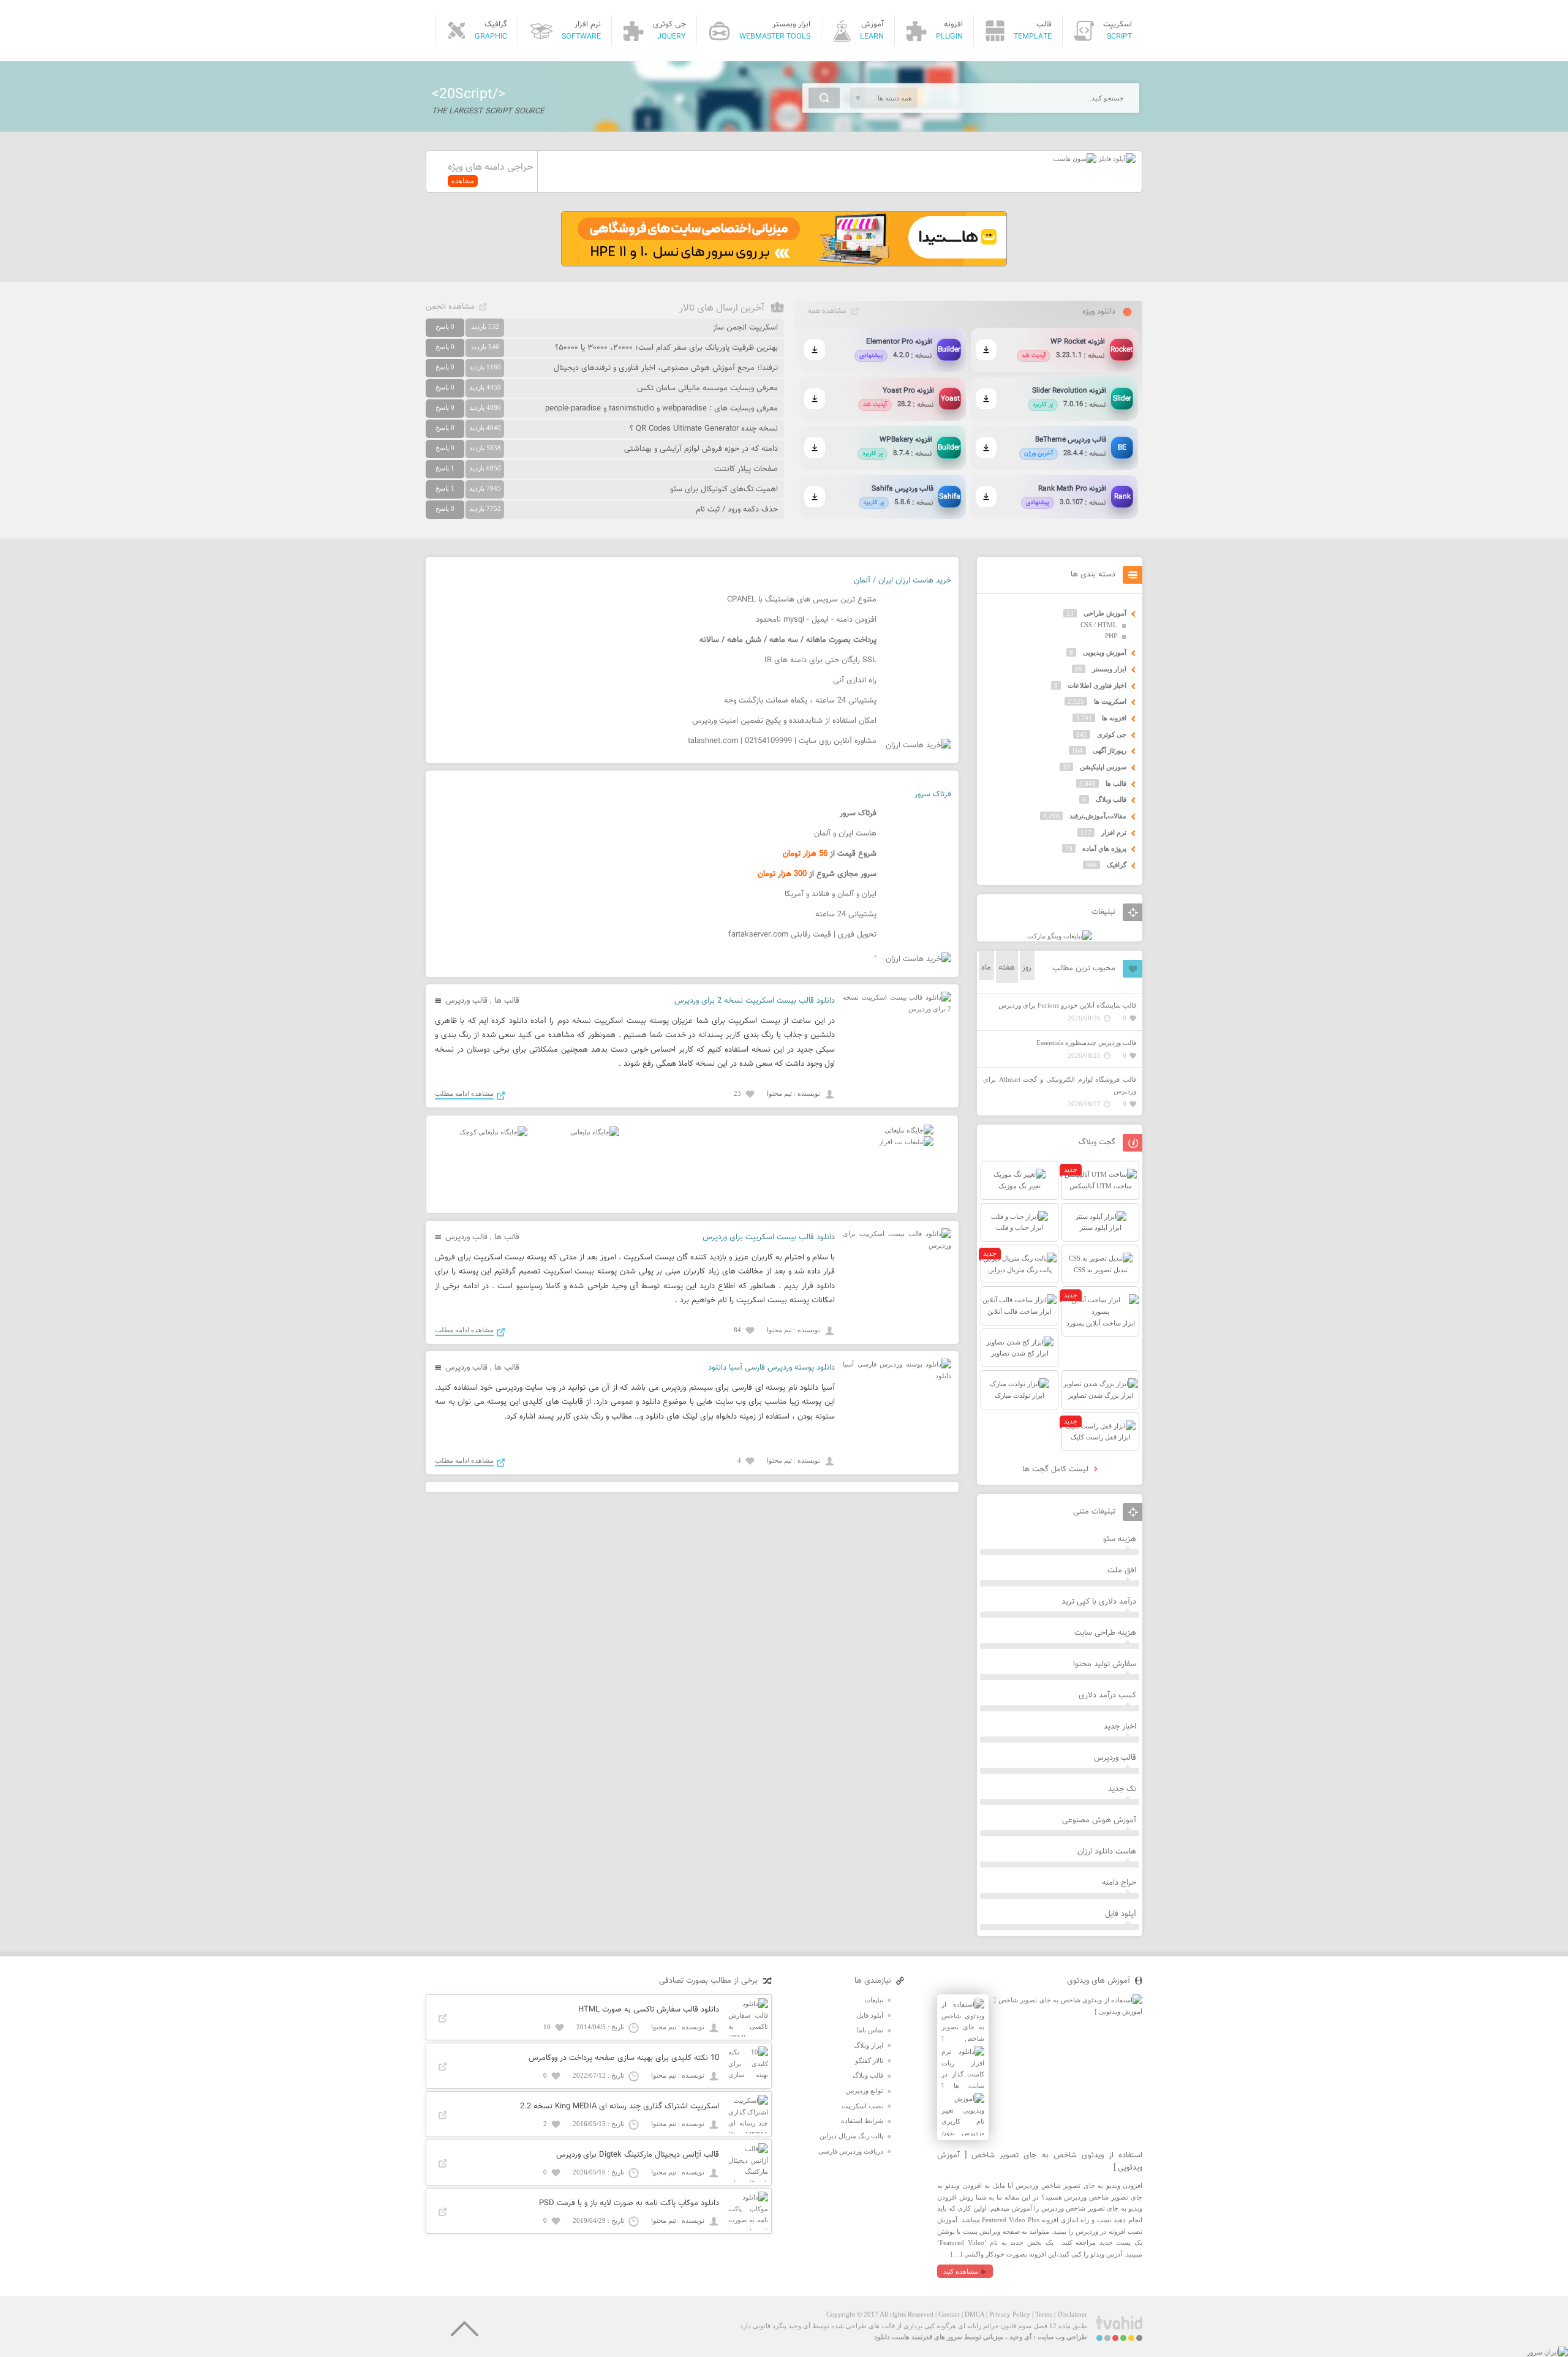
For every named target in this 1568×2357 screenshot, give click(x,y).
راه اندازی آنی (855, 681)
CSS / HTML (1099, 625)
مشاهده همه (827, 311)
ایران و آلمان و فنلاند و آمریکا (831, 894)
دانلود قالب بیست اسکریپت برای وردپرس (769, 1237)
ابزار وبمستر (1109, 669)
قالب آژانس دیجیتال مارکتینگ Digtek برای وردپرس (638, 2155)
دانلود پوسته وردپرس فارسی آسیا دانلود (771, 1368)
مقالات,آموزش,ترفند (1098, 816)
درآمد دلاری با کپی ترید (1099, 1602)
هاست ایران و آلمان (845, 834)
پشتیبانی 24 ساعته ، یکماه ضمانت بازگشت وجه (800, 701)
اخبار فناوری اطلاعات (1097, 685)
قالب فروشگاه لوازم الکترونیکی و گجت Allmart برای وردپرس (1060, 1085)
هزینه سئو (1120, 1539)
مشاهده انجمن (450, 307)
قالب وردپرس (466, 1001)
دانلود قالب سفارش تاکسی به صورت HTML (649, 2010)
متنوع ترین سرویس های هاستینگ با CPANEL (802, 600)
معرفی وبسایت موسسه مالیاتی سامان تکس (707, 388)
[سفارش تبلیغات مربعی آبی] (595, 1132)
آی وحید (1020, 2337)
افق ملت (1122, 1571)
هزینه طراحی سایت (1105, 1633)
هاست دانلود (892, 2337)
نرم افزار (1114, 832)
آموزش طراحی (1105, 613)
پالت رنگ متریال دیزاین (851, 2136)
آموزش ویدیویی (1105, 652)
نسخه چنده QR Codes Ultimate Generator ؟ (704, 429)
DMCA (974, 2314)
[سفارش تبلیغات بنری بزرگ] (909, 1130)
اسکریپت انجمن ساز (745, 328)
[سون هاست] (1075, 159)
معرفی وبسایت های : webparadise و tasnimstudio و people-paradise (661, 409)
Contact (949, 2314)
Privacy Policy (1010, 2314)
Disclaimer (1072, 2314)
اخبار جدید (1120, 1727)
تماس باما (870, 2030)
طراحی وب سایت (1062, 2337)
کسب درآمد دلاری (1107, 1695)
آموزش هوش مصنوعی (1099, 1820)
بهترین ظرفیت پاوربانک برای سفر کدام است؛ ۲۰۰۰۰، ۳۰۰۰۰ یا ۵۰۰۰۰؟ (666, 348)
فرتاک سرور (933, 794)
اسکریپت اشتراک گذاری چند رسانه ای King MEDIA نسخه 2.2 (620, 2106)
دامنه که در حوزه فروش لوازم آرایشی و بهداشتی (701, 449)
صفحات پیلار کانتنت (746, 469)
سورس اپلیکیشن (1103, 767)
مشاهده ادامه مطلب (464, 1093)
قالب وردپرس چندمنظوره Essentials (1086, 1043)
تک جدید (1122, 1789)
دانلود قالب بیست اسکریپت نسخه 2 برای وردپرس (755, 1001)
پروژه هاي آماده (1104, 848)
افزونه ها (1114, 718)
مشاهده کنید (961, 2271)
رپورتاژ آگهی (1110, 750)
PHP (1111, 636)
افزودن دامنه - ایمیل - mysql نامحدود (816, 620)
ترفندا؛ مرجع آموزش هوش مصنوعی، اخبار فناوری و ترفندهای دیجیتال (666, 368)
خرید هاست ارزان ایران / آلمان (903, 581)
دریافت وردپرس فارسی (851, 2151)
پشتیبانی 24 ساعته (846, 915)
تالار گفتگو (869, 2061)
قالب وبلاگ (1111, 799)
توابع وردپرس (865, 2091)
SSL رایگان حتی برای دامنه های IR (820, 660)
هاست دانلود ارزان (1107, 1852)
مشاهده (463, 181)
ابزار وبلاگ (869, 2045)
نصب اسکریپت (862, 2106)
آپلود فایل (1121, 1914)
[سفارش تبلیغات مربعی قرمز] (493, 1132)
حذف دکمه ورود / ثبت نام (737, 510)
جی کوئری (1112, 734)
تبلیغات (874, 2000)
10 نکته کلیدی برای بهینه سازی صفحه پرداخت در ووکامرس (624, 2058)
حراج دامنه (1119, 1883)
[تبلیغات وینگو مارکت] (1060, 936)
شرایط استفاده (862, 2121)
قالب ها (507, 1001)
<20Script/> (469, 94)
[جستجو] (824, 98)
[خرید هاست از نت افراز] (906, 1142)
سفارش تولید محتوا (1105, 1664)
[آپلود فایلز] (1116, 159)
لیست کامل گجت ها (1057, 1469)
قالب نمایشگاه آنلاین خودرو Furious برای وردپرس (1067, 1005)
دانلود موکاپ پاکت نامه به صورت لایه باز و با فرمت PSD (629, 2203)
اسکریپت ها (1110, 701)
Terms (1044, 2314)
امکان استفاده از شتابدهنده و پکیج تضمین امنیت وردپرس (784, 721)
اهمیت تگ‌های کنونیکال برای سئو (724, 489)
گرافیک (1117, 865)
